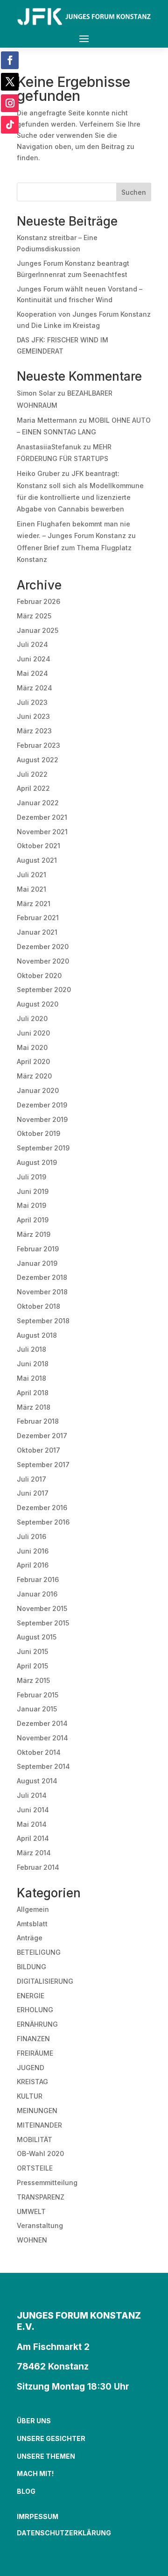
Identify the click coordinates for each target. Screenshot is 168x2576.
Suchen (134, 192)
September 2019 (43, 1148)
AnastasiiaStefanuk (49, 447)
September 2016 (43, 1522)
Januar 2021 (37, 932)
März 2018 (34, 1407)
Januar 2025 (38, 630)
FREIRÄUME (35, 2053)
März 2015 (33, 1680)
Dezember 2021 (42, 817)
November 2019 (42, 1119)
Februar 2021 (38, 918)
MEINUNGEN (37, 2111)
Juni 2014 (33, 1810)
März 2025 (34, 616)
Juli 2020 (32, 1018)
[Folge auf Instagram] (10, 103)
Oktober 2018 (38, 1306)
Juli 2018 (31, 1349)
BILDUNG (31, 1967)
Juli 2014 (32, 1795)
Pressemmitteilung (47, 2182)
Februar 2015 (38, 1695)
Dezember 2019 (42, 1105)
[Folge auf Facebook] (10, 60)
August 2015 (37, 1637)
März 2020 (34, 1076)
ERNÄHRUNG (37, 2024)
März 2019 (34, 1234)
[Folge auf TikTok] (10, 125)
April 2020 (33, 1061)
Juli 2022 (32, 774)
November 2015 (42, 1608)
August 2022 (38, 760)
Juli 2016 (31, 1536)
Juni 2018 (33, 1364)
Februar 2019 (38, 1249)
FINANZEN (33, 2039)
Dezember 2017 (42, 1436)
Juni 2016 (33, 1551)
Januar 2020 (38, 1090)
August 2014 (37, 1781)
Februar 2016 (38, 1579)
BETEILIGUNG (39, 1952)
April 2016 (33, 1565)
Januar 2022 (38, 803)
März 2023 (34, 731)
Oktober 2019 (38, 1133)
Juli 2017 (31, 1479)
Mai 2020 (32, 1047)
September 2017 (43, 1465)
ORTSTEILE (35, 2168)
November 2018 (42, 1292)
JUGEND (31, 2068)
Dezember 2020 (43, 947)
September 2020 (44, 990)
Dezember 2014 (42, 1723)
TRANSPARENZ (41, 2197)
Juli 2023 (32, 702)
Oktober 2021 (38, 846)
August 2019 (37, 1162)
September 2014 (43, 1766)
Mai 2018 (31, 1378)
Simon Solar (36, 393)
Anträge (30, 1938)
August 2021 (37, 860)
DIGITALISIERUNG (45, 1981)
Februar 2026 (38, 601)
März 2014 (34, 1853)
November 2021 (42, 832)
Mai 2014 (32, 1824)
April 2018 (33, 1393)
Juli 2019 (31, 1177)
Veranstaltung (40, 2225)
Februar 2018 (38, 1421)
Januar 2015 (37, 1709)
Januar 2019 (37, 1263)
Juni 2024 (34, 659)
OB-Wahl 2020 (40, 2154)
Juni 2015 (32, 1651)
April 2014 (33, 1838)
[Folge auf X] (10, 82)
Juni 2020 (33, 1033)
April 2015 (32, 1666)
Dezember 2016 (42, 1508)
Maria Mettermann (47, 420)
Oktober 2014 (39, 1752)
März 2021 (34, 904)
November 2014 (42, 1738)
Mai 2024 (32, 673)
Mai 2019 (31, 1205)
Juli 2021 (31, 875)
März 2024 (35, 688)
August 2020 (38, 1004)
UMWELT (31, 2211)
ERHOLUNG (35, 2010)
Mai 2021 (31, 889)
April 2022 (33, 788)
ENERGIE (31, 1996)
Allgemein (33, 1909)
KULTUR (30, 2096)
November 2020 (43, 961)
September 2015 (43, 1623)
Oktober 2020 (39, 976)
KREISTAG (32, 2082)
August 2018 (37, 1335)
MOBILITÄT (35, 2140)
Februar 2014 (38, 1867)
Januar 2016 (37, 1594)
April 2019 (33, 1220)
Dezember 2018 (42, 1277)
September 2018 (43, 1321)
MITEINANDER (39, 2125)
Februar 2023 (38, 745)
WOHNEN (32, 2240)
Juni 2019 (33, 1191)
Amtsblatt (32, 1924)
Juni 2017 (33, 1493)
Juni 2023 (33, 716)
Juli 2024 (32, 644)
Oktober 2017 (38, 1450)
